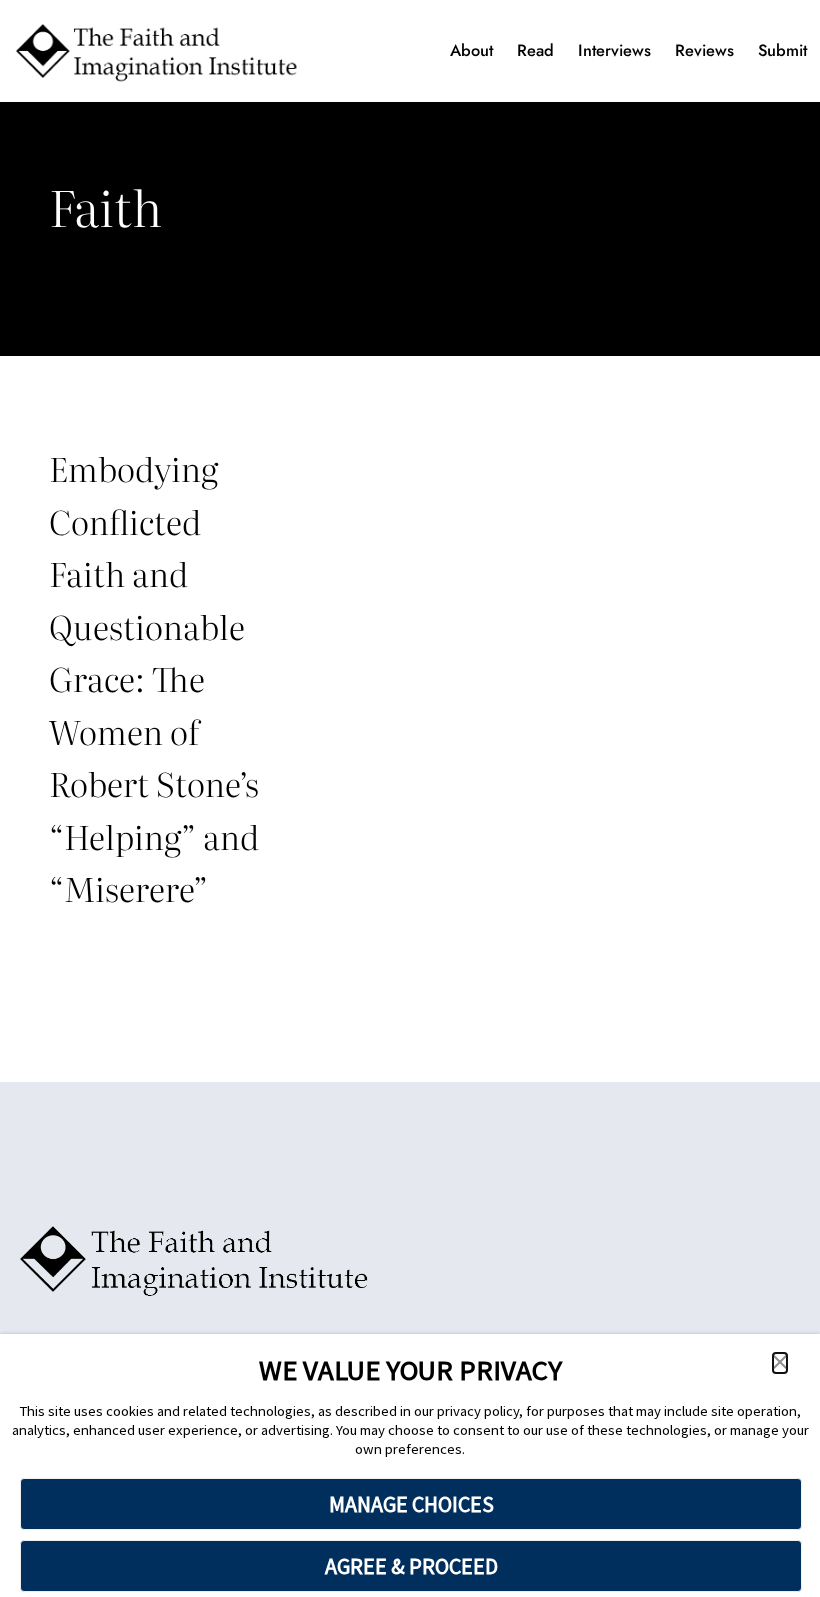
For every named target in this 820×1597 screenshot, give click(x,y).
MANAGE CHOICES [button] (411, 1504)
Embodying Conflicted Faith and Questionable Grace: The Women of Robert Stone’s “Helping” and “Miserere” (154, 677)
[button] (780, 1363)
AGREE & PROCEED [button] (411, 1566)
